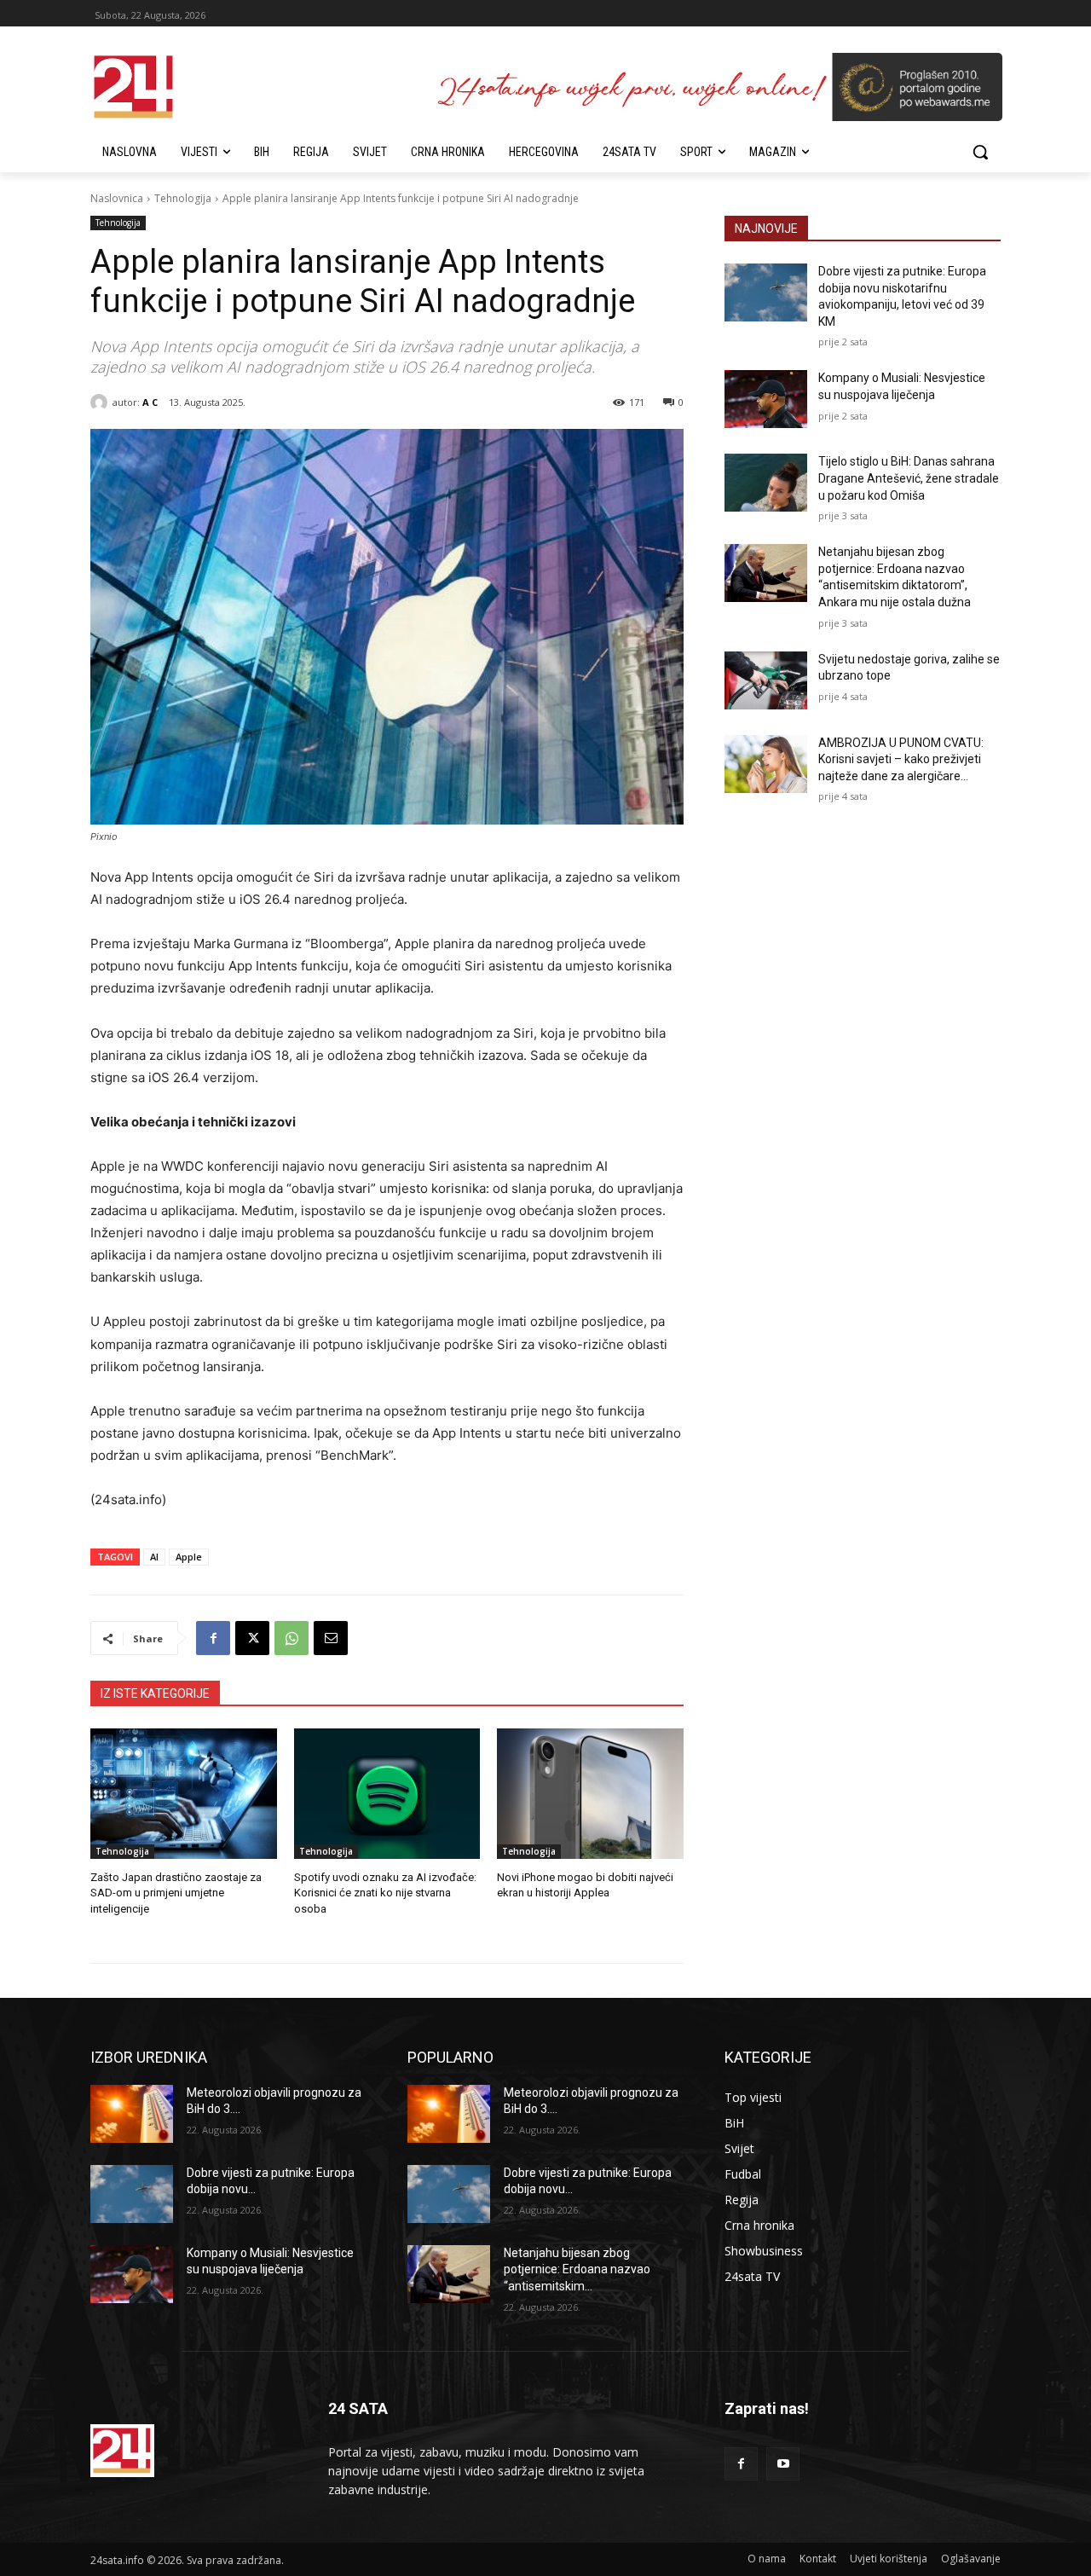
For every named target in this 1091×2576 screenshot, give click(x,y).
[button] (980, 152)
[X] (252, 1638)
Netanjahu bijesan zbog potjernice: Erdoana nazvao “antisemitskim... (577, 2269)
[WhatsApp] (292, 1638)
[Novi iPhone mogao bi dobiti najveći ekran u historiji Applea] (590, 1794)
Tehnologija (183, 198)
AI (154, 1557)
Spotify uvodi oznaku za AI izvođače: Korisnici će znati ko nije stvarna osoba (385, 1893)
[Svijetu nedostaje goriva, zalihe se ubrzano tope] (766, 680)
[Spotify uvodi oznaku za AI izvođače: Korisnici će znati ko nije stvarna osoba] (387, 1794)
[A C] (101, 402)
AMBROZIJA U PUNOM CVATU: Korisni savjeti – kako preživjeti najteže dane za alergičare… (901, 759)
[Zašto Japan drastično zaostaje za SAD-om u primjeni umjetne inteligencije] (184, 1794)
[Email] (331, 1638)
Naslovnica (117, 198)
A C (150, 402)
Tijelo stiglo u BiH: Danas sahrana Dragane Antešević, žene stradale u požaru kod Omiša (909, 478)
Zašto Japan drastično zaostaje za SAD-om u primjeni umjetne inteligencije (176, 1893)
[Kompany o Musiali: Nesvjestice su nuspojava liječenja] (766, 399)
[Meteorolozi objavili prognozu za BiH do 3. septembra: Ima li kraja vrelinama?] (132, 2114)
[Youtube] (783, 2464)
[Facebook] (213, 1638)
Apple (189, 1557)
